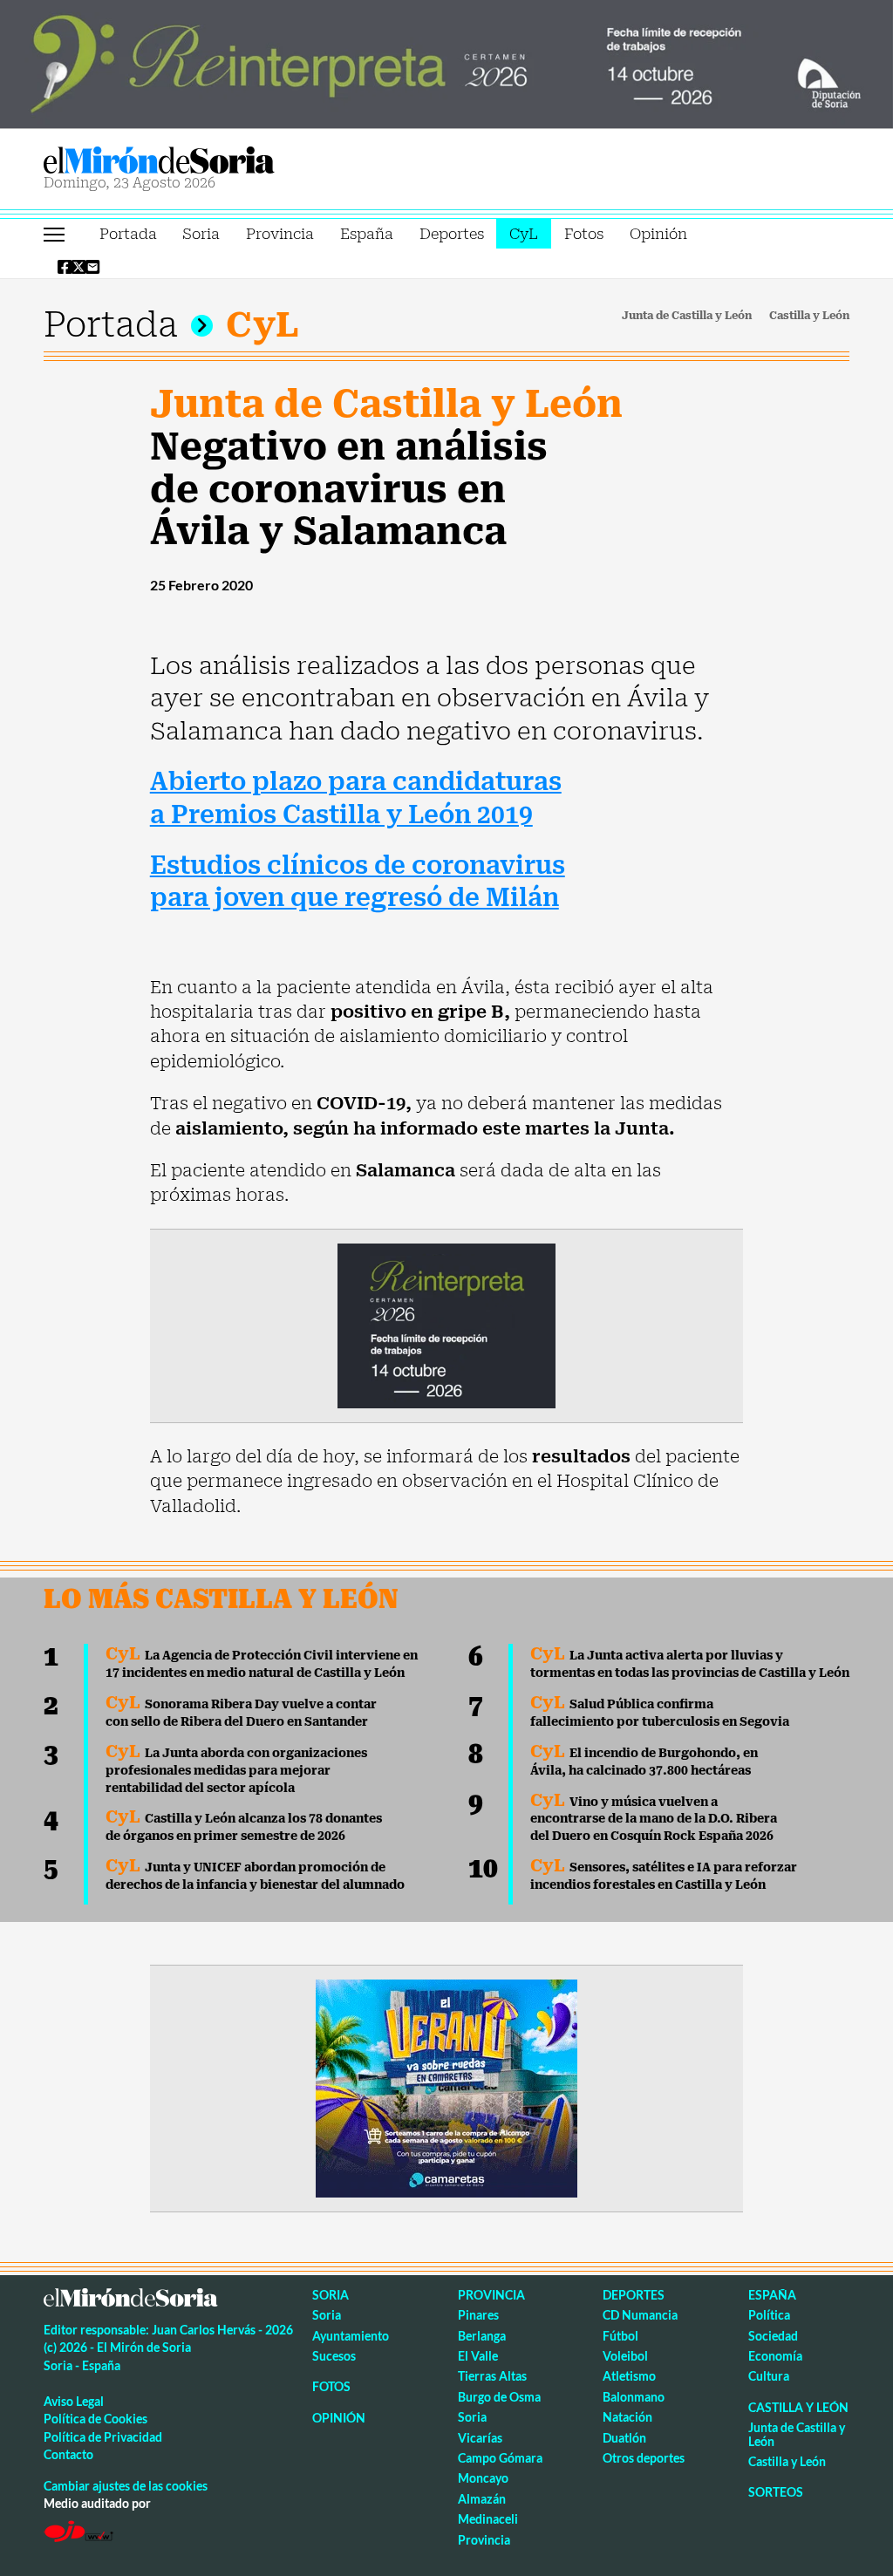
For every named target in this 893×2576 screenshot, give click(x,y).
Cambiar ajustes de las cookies (126, 2486)
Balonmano (634, 2397)
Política (769, 2315)
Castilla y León (809, 316)
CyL (524, 234)
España (367, 234)
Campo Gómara (500, 2458)
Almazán (482, 2499)
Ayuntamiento (351, 2336)
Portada (128, 234)
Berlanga (482, 2336)
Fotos (584, 234)
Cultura (769, 2376)
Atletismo (629, 2376)
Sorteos (776, 2492)
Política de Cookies (95, 2419)
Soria (201, 234)
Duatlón (624, 2438)
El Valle (478, 2356)
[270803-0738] (446, 2087)
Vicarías (480, 2438)
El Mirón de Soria (219, 160)
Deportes (452, 234)
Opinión (658, 234)
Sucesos (334, 2356)
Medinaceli (488, 2519)
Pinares (478, 2315)
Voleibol (625, 2356)
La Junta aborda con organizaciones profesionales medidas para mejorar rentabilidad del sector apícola (236, 1770)
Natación (627, 2417)
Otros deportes (644, 2458)
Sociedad (773, 2336)
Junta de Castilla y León (687, 316)
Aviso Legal (74, 2401)
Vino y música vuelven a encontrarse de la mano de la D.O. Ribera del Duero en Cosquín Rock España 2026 (654, 1819)
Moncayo (483, 2478)
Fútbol (620, 2336)
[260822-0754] (446, 63)
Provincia (280, 234)
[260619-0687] (446, 1325)
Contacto (68, 2454)
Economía (775, 2356)
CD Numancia (640, 2315)
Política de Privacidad (103, 2437)
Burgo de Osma (499, 2397)
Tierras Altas (492, 2376)
